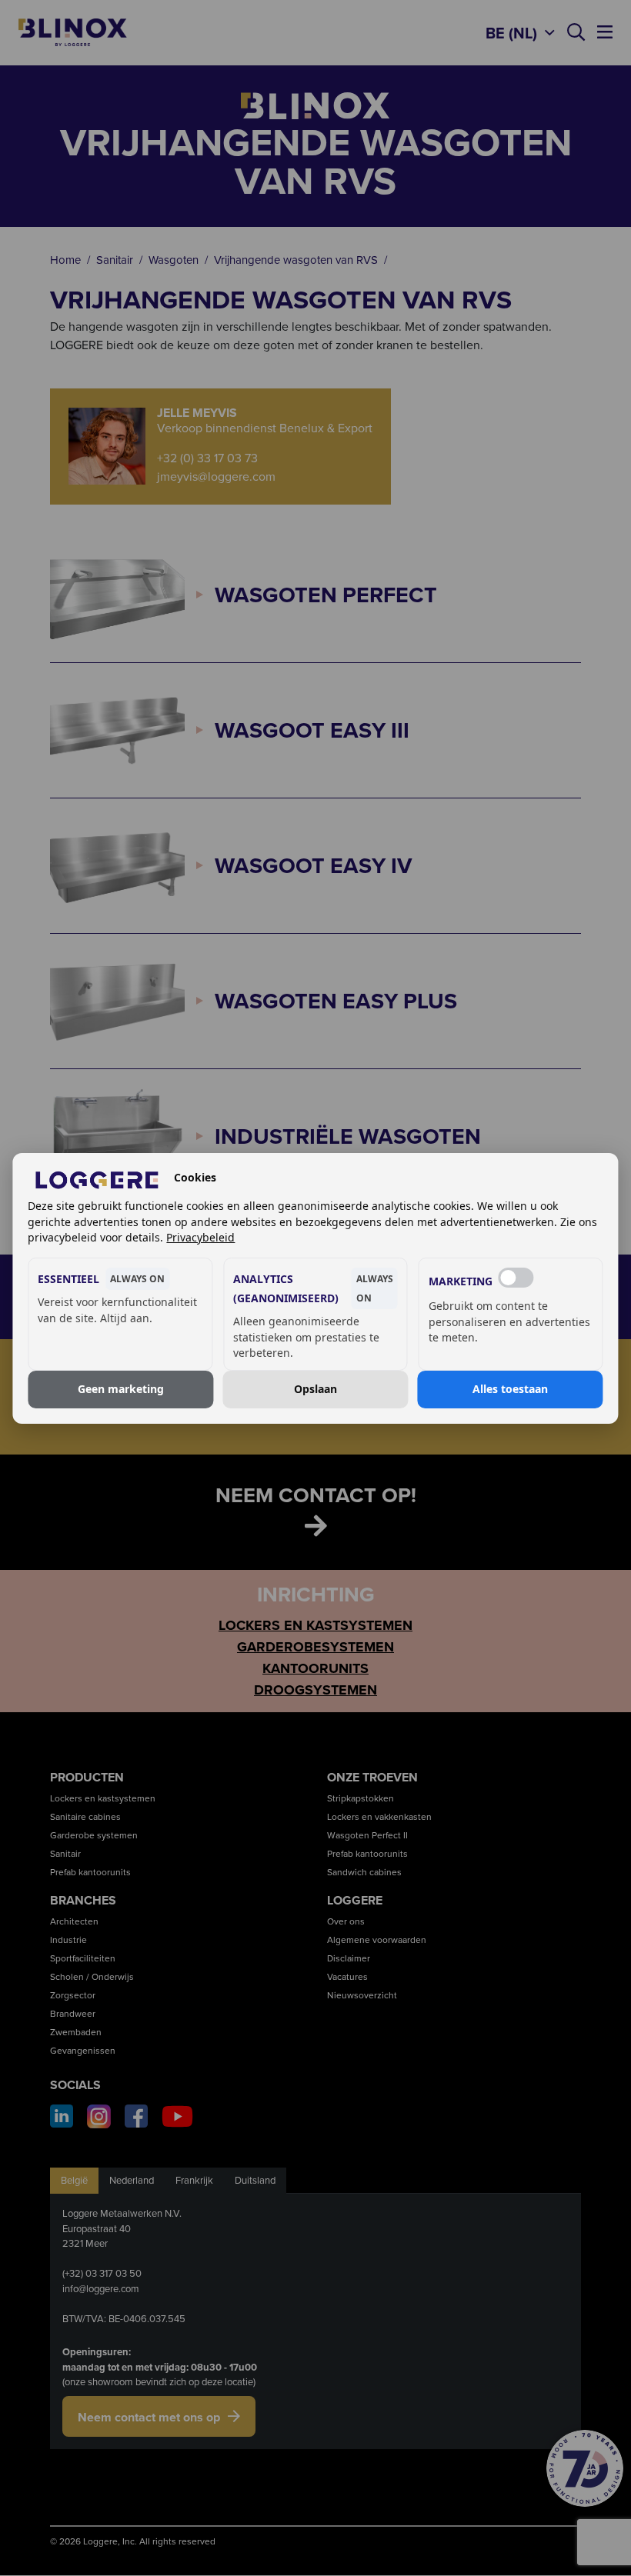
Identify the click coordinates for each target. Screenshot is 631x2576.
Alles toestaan (510, 1389)
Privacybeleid (200, 1237)
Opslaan (315, 1389)
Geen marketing (121, 1389)
